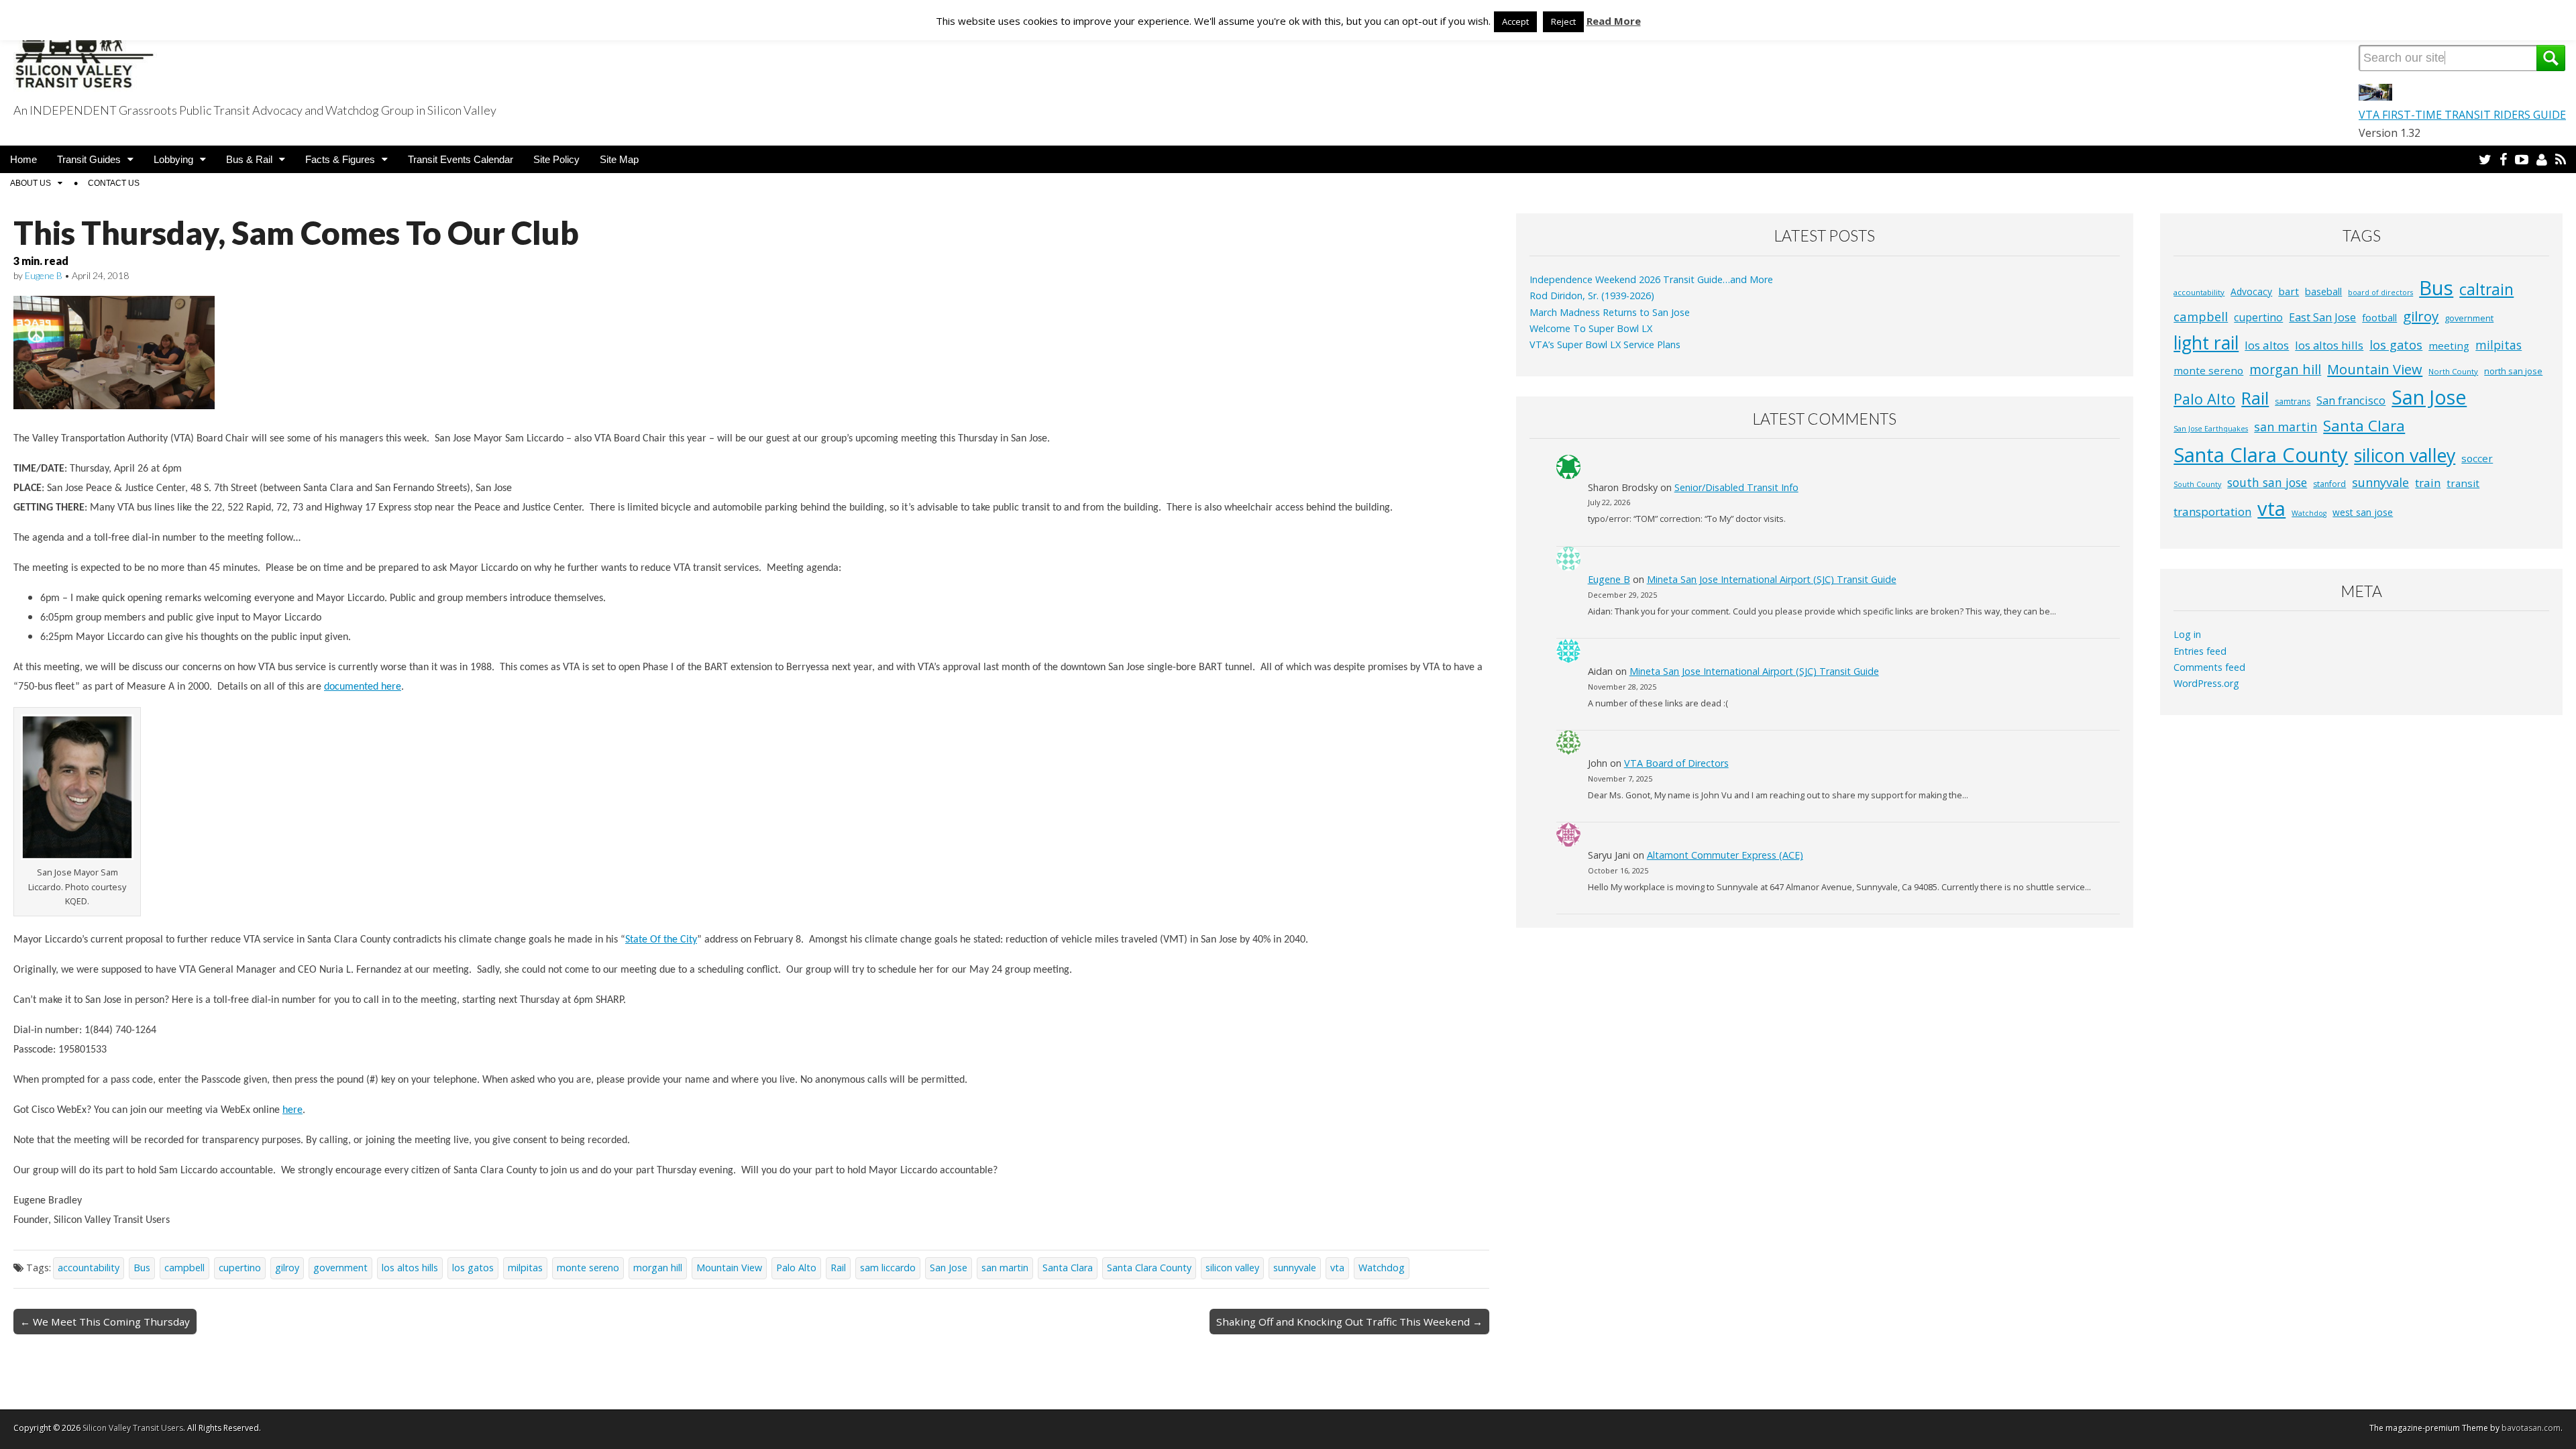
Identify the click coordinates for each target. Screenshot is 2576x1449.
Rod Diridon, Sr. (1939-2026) (1592, 296)
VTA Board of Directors (1676, 763)
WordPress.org (2206, 683)
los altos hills (410, 1268)
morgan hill (658, 1268)
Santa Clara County (1149, 1268)
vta (1337, 1268)
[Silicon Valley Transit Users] (85, 49)
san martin (1005, 1268)
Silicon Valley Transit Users (133, 1428)
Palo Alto (796, 1268)
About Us (31, 183)
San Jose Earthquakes (2211, 429)
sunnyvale (1295, 1268)
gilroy (287, 1268)
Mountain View (729, 1268)
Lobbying (173, 159)
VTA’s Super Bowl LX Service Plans (1605, 344)
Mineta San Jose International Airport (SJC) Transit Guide (1772, 579)
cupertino (240, 1268)
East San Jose (2322, 317)
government (340, 1268)
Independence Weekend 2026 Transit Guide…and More (1651, 279)
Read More (1614, 21)
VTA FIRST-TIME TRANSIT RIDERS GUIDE (2462, 115)
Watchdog (1382, 1268)
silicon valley (1232, 1268)
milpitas (525, 1268)
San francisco (2351, 400)
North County (2453, 371)
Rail (838, 1268)
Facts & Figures (340, 159)
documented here (363, 687)
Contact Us (114, 183)
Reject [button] (1563, 21)
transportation (2212, 512)
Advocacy (2251, 291)
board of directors (2380, 292)
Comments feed (2209, 667)
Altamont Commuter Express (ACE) (1725, 855)
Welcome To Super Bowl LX (1591, 328)
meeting (2449, 345)
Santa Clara (1068, 1268)
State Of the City (661, 940)
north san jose (2513, 371)
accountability (89, 1268)
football (2379, 318)
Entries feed (2200, 651)
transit (2463, 483)
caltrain (2486, 289)
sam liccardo (888, 1268)
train (2428, 483)
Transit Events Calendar (461, 159)
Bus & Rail (249, 159)
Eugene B (44, 275)
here (292, 1110)
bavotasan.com (2531, 1428)
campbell (184, 1268)
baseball (2323, 291)
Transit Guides (89, 159)
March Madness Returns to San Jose (1610, 312)
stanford (2329, 484)
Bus (142, 1268)
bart (2289, 291)
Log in (2187, 634)
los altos (2267, 345)
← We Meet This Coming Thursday (105, 1322)
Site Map (619, 159)
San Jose (949, 1268)
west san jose (2363, 512)
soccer (2477, 458)
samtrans (2293, 401)
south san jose (2267, 482)
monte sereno (588, 1268)
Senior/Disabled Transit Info (1736, 487)
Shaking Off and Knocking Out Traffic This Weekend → (1349, 1322)
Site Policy (556, 159)
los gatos (473, 1268)
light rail (2206, 343)
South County (2197, 484)
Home (23, 159)
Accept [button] (1515, 21)
